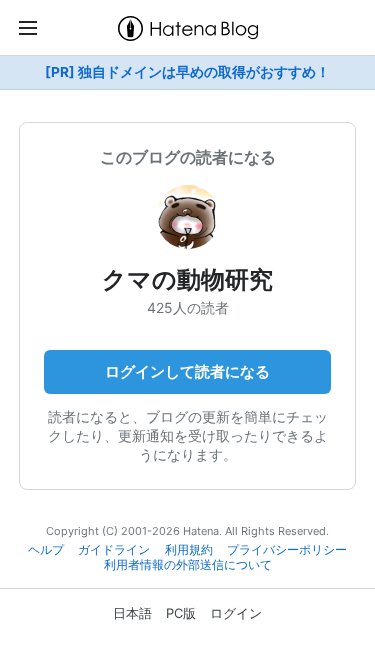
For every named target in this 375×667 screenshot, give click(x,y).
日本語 (132, 613)
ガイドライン (114, 550)
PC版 (181, 613)
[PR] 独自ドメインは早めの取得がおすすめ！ (187, 72)
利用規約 (189, 550)
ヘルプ (46, 550)
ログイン (236, 613)
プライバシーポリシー (287, 550)
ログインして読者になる (187, 371)
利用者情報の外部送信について (188, 565)
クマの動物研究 (187, 279)
